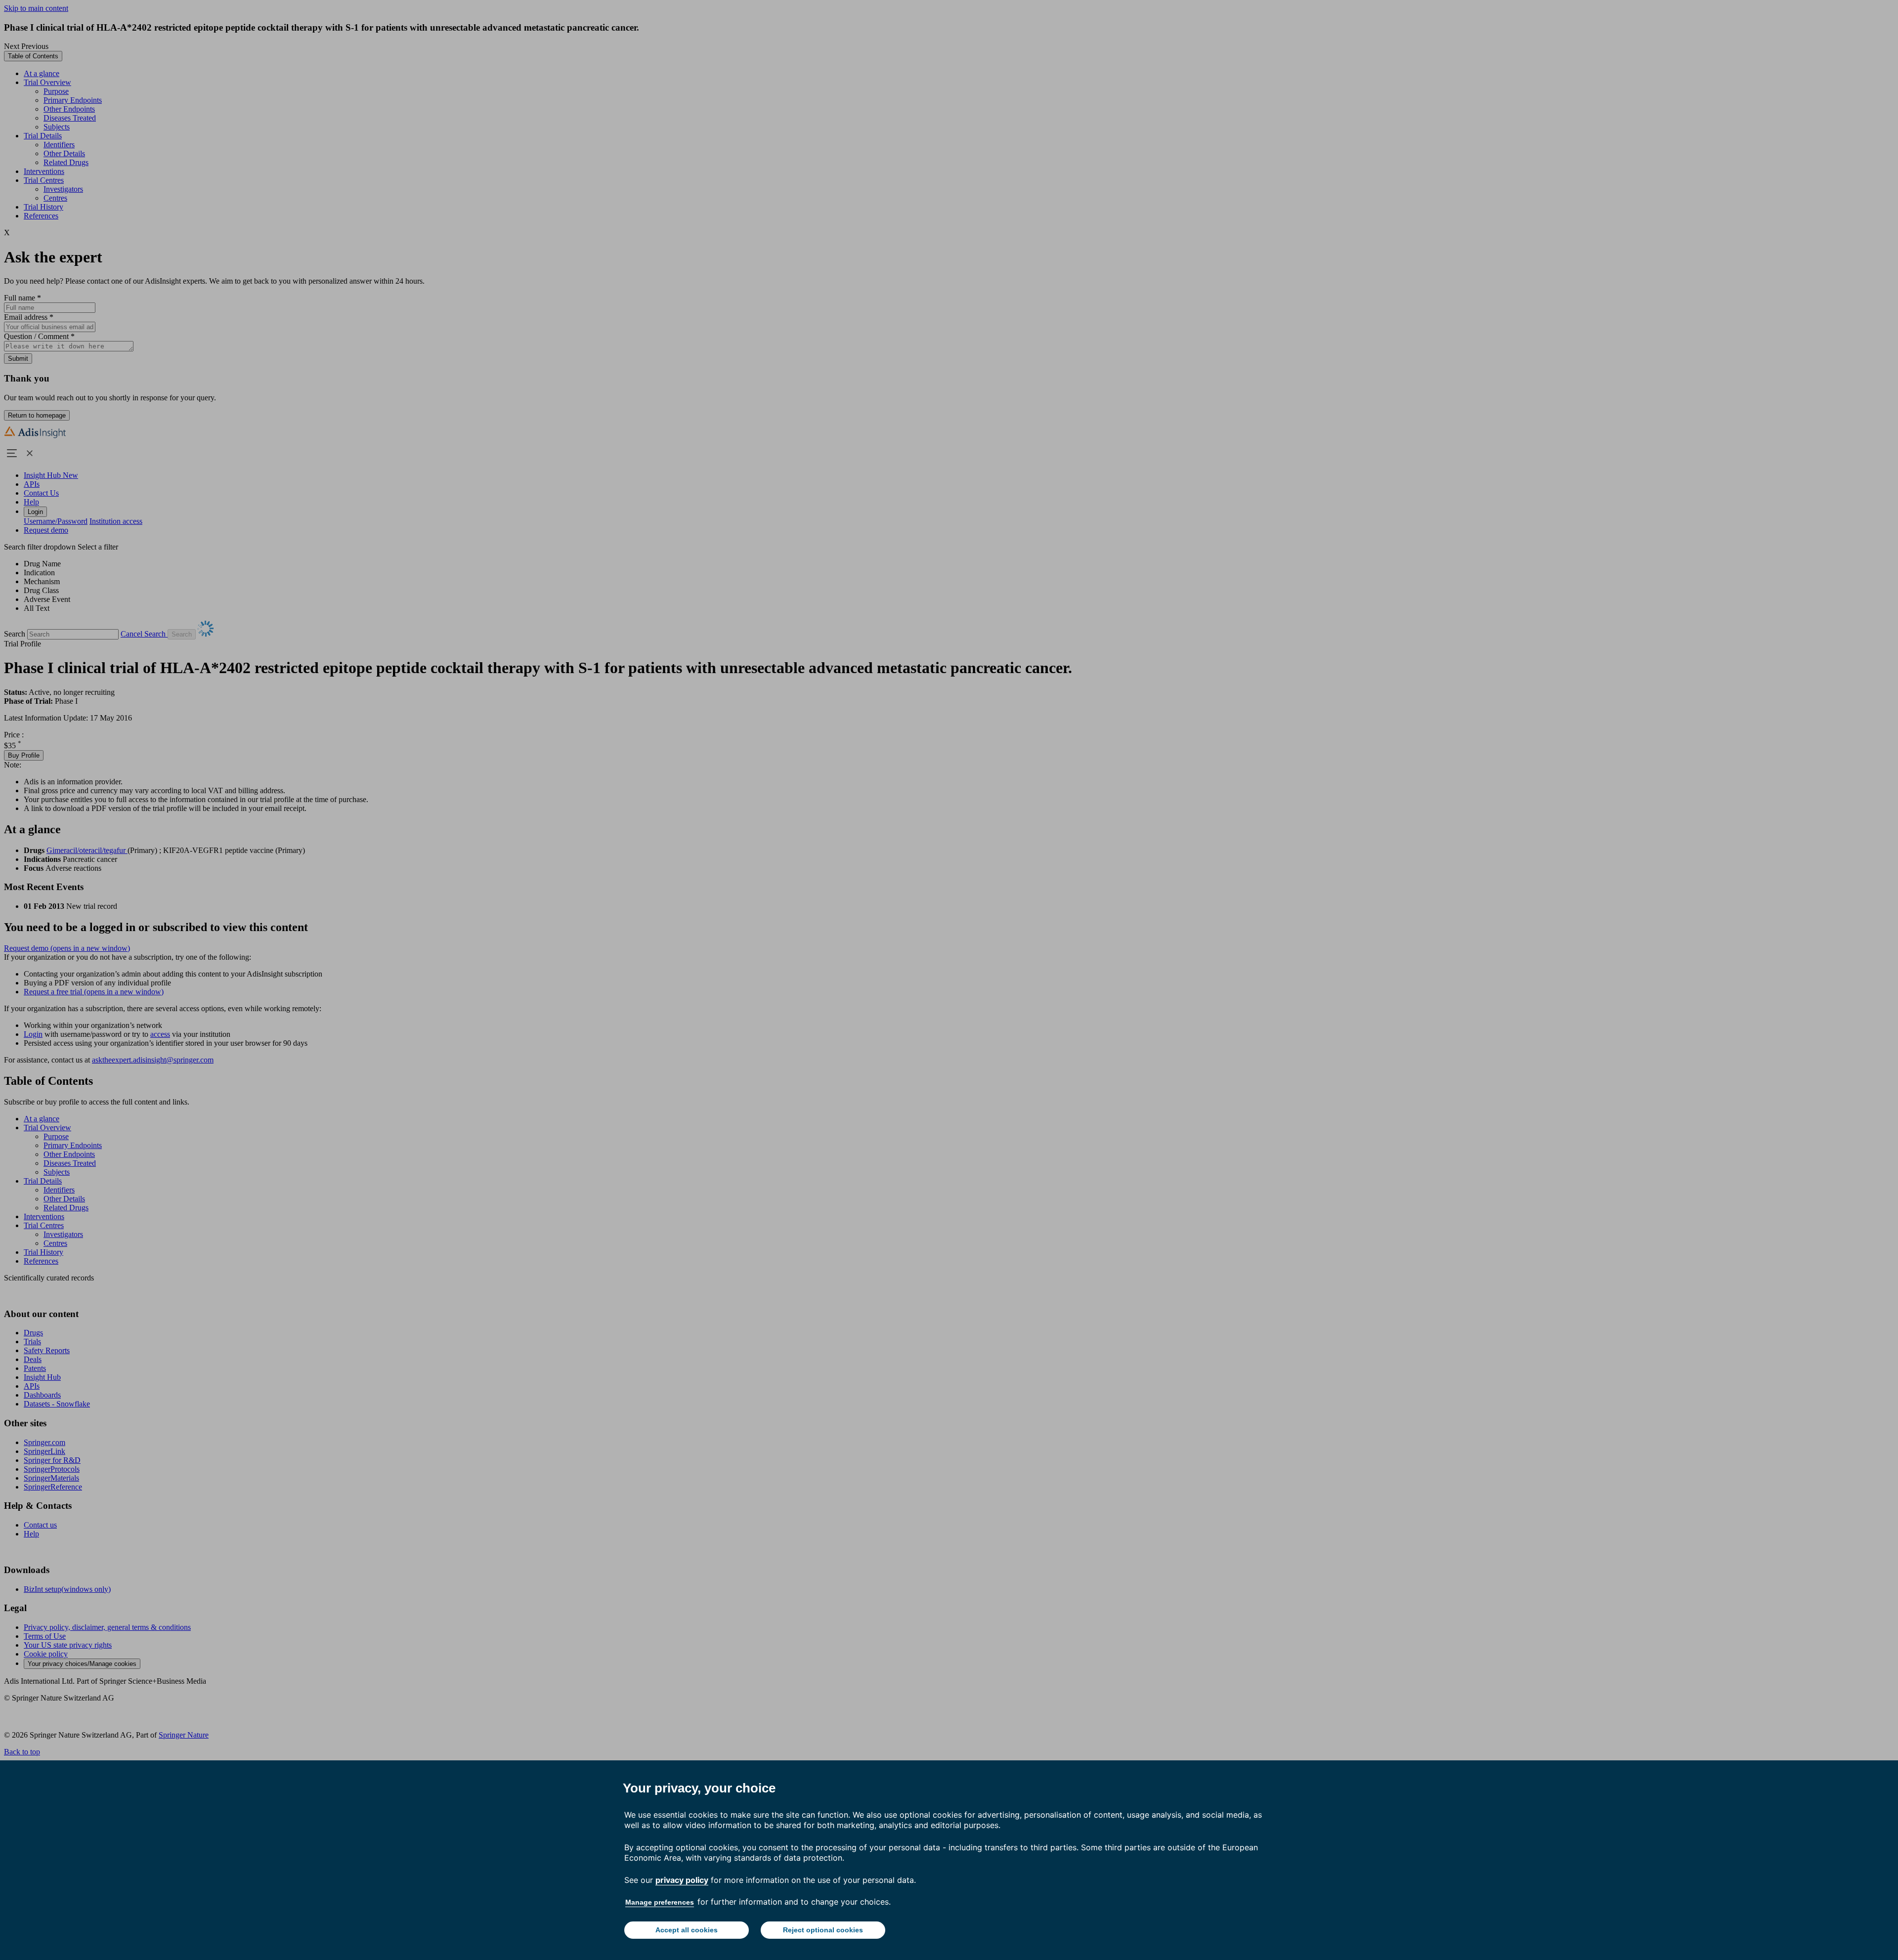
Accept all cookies (687, 1930)
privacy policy (682, 1880)
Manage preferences (660, 1902)
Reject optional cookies (823, 1930)
